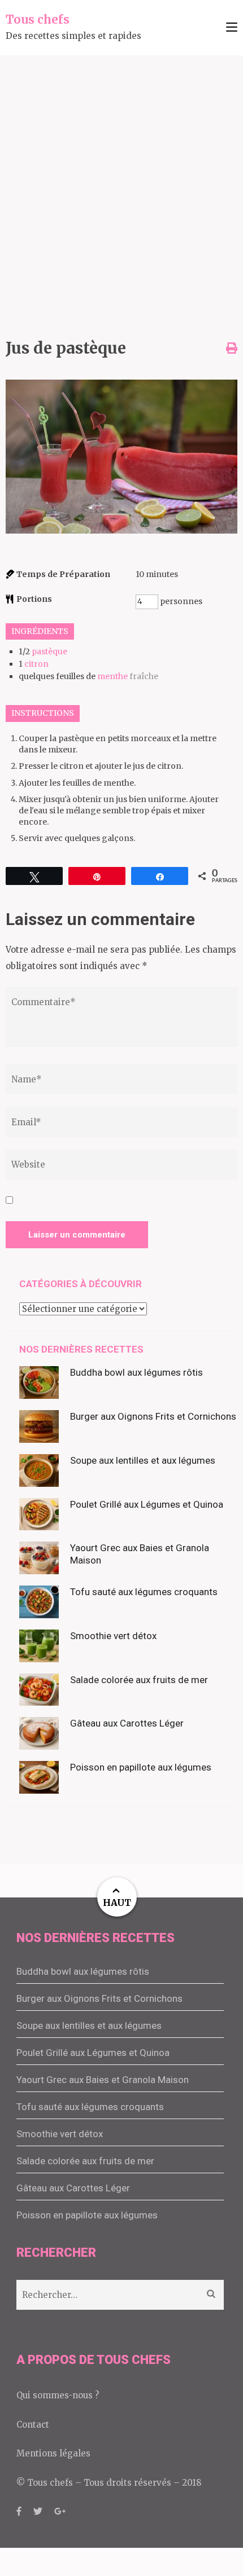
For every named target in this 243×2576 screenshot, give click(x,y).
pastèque (49, 651)
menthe (112, 676)
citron (36, 664)
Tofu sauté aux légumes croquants (144, 1592)
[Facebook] (19, 2511)
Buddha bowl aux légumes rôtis (136, 1372)
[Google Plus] (60, 2511)
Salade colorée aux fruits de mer (139, 1680)
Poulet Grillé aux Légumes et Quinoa (147, 1504)
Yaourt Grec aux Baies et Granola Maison (103, 2080)
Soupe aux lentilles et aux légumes (143, 1460)
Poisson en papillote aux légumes (141, 1767)
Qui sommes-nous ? (58, 2395)
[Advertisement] (121, 182)
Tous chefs (38, 19)
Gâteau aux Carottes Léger (127, 1723)
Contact (33, 2425)
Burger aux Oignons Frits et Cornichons (153, 1416)
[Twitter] (38, 2511)
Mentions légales (53, 2453)
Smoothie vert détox (113, 1636)
